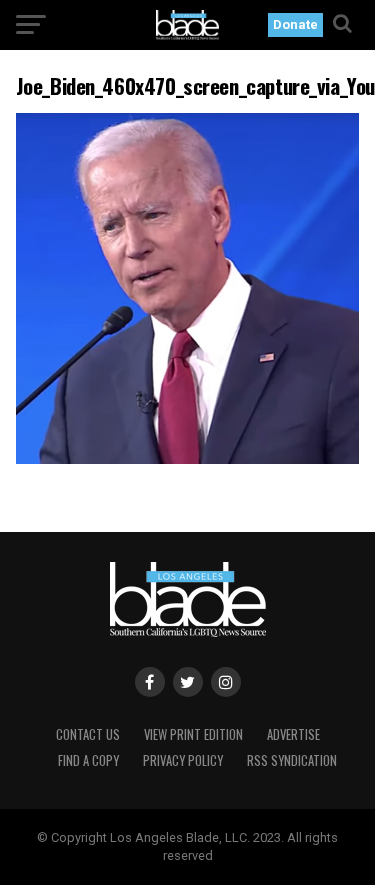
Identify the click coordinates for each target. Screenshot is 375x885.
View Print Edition (193, 734)
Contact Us (88, 734)
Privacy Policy (183, 760)
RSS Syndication (292, 760)
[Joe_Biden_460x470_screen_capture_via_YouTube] (188, 458)
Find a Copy (88, 760)
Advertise (293, 734)
